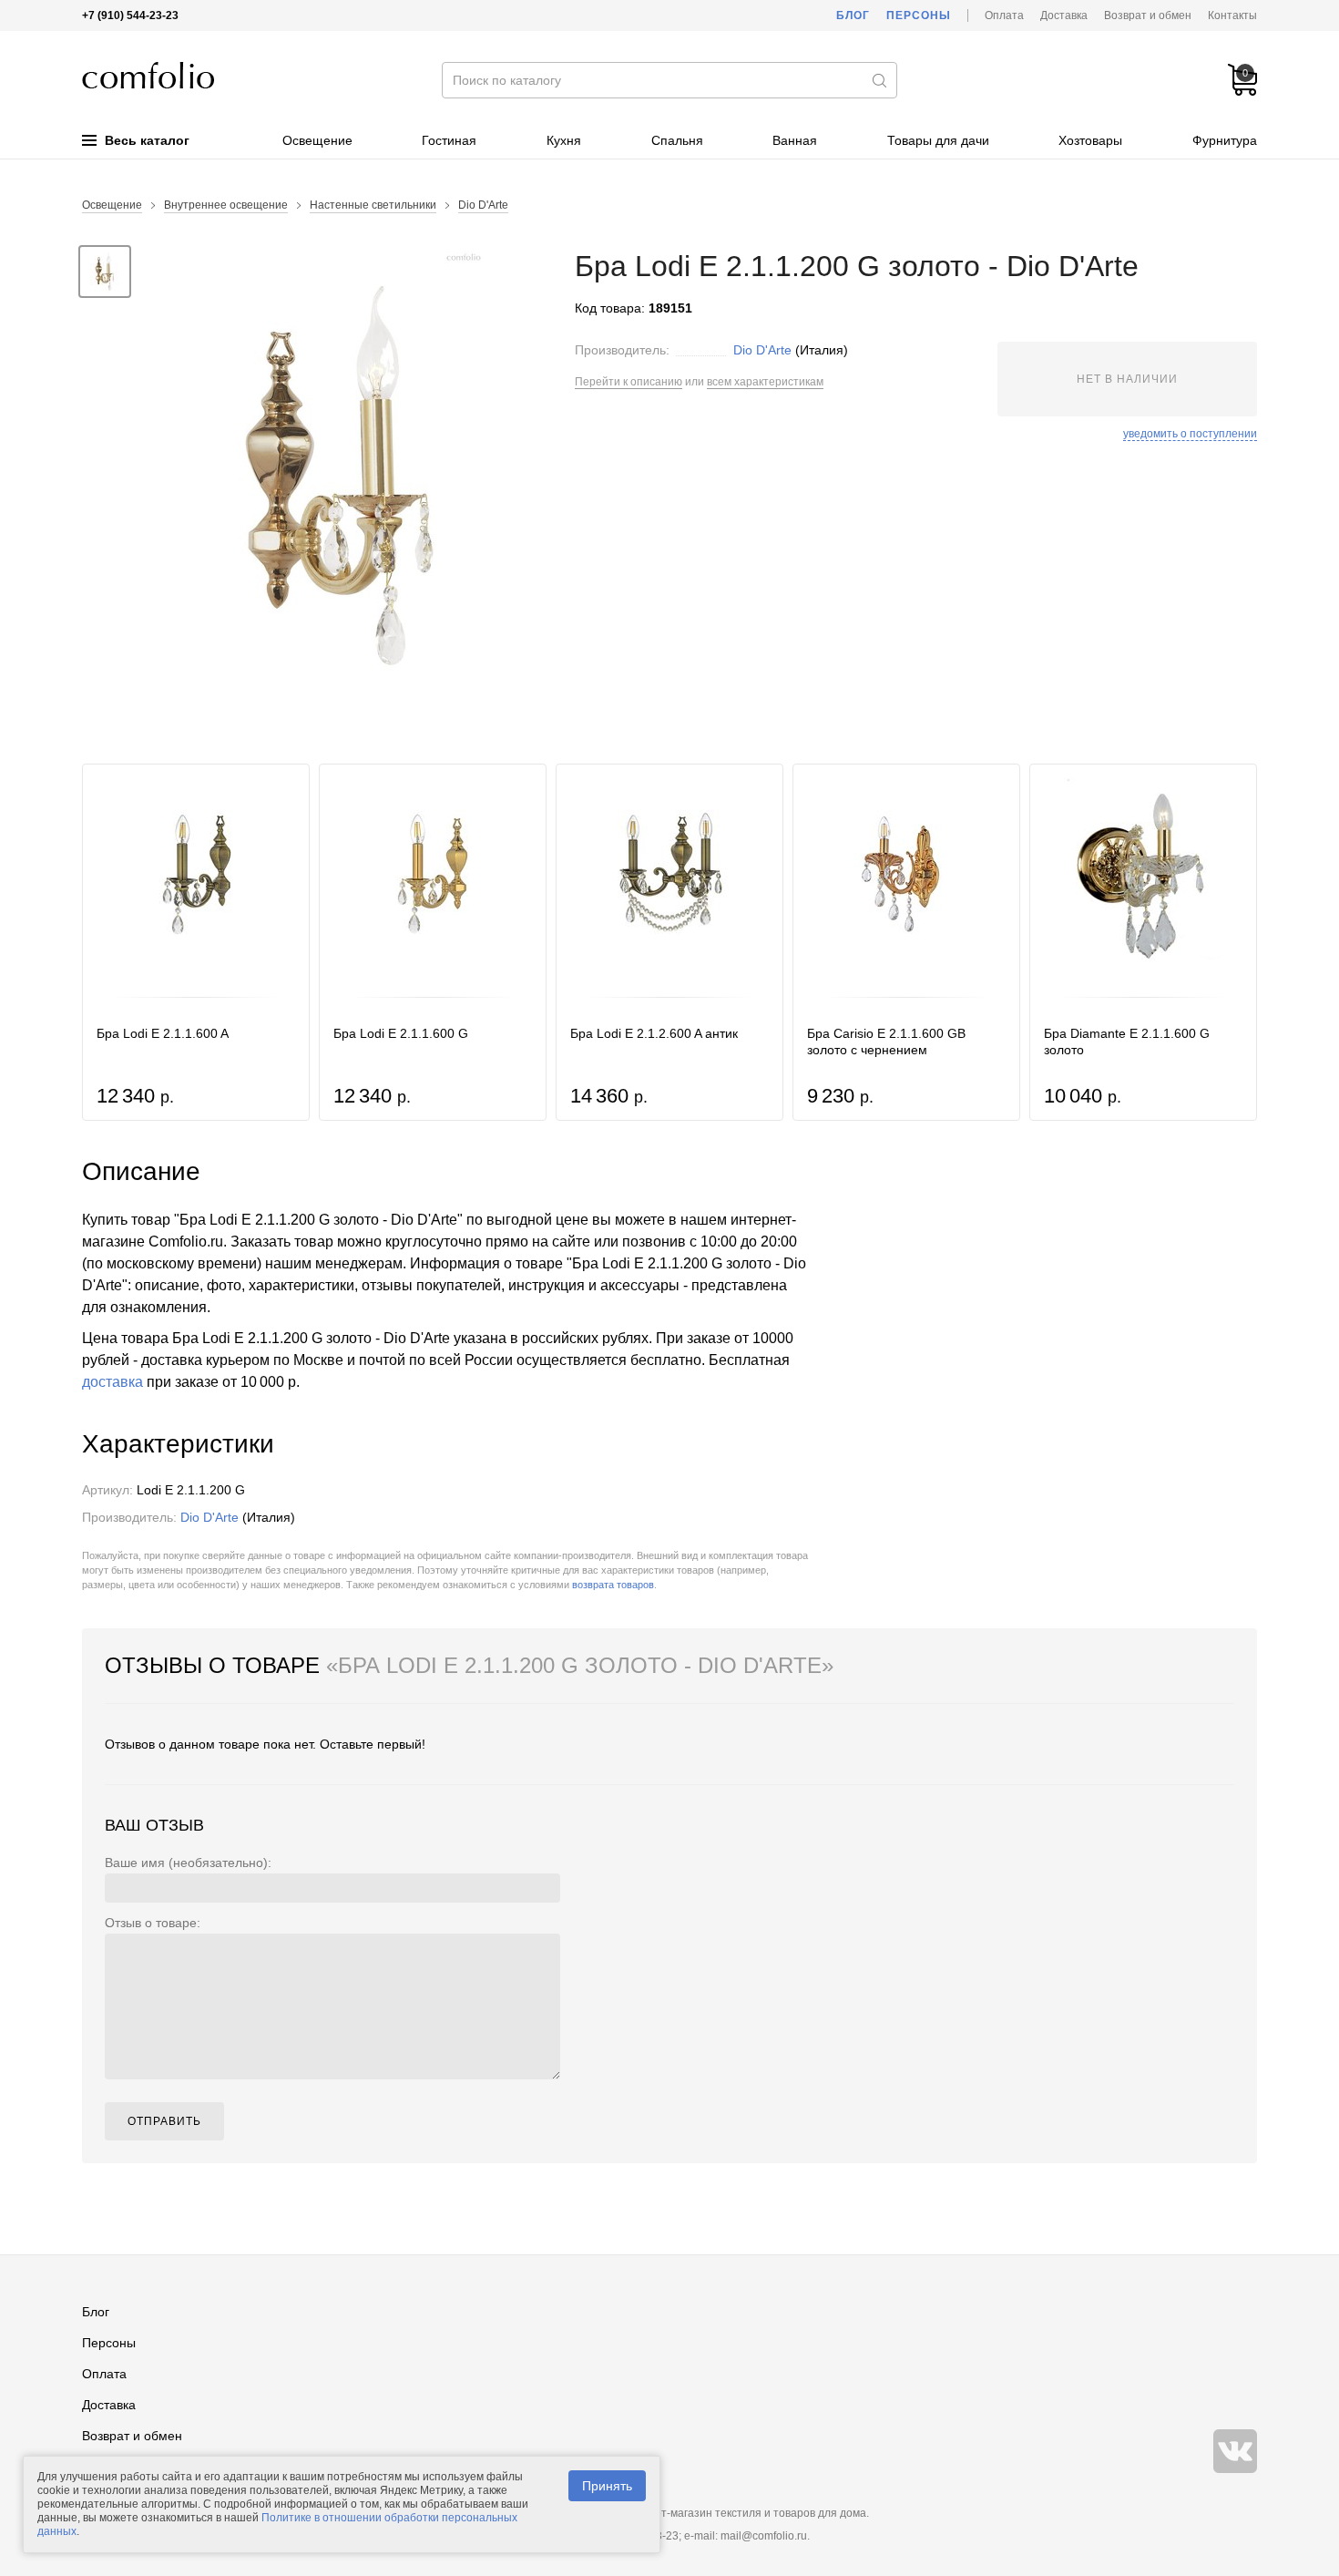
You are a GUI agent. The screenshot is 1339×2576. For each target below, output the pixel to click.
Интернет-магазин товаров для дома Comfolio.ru (148, 75)
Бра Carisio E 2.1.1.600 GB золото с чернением (886, 1042)
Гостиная (449, 140)
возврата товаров (613, 1585)
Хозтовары (1090, 140)
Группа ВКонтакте (1235, 2451)
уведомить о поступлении (1190, 434)
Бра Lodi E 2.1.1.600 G (401, 1033)
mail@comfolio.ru (764, 2536)
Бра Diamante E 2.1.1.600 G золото (1127, 1042)
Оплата (1004, 15)
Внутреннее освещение (226, 205)
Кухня (564, 140)
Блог (853, 15)
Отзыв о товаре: (153, 1923)
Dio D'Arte (483, 205)
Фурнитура (1225, 140)
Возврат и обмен (1148, 15)
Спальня (677, 140)
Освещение (317, 140)
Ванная (795, 140)
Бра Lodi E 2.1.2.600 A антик (654, 1033)
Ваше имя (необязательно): (188, 1863)
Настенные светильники (373, 205)
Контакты (1232, 15)
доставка (112, 1382)
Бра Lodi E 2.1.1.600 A (163, 1033)
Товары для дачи (938, 140)
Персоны (919, 15)
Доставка (1064, 15)
